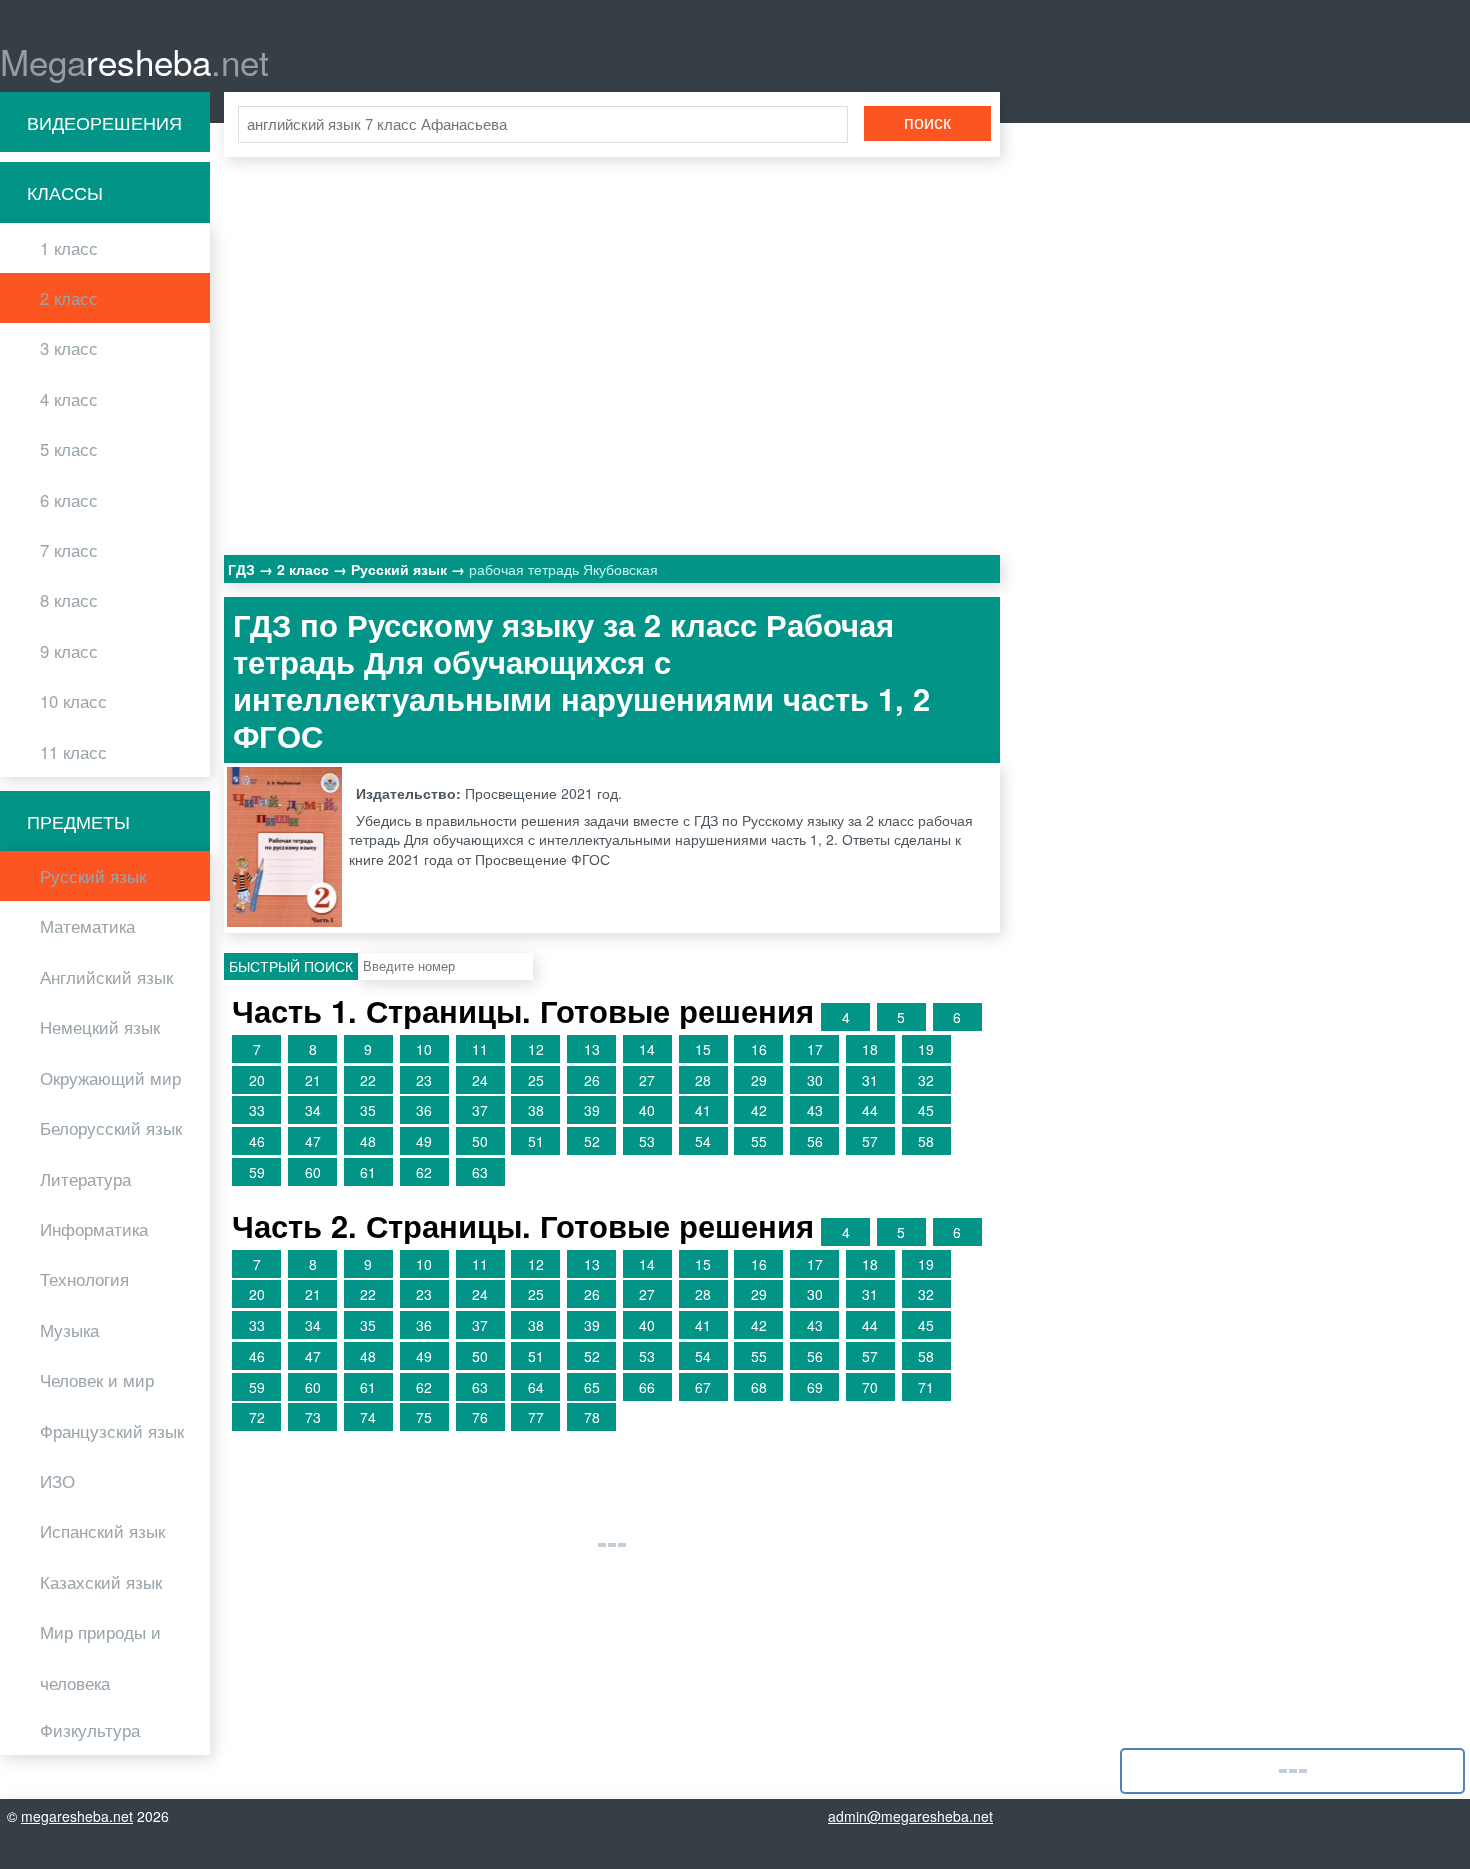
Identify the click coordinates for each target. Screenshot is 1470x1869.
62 (424, 1172)
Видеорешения (104, 122)
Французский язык (112, 1431)
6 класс (69, 500)
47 (313, 1141)
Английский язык (106, 977)
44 (870, 1110)
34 (313, 1110)
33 (257, 1110)
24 (480, 1080)
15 (703, 1049)
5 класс (69, 449)
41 (703, 1110)
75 (424, 1417)
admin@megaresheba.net (910, 1816)
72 (257, 1417)
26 (592, 1080)
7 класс (69, 550)
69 (815, 1387)
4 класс (69, 399)
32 (926, 1080)
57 (870, 1141)
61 (368, 1172)
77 (536, 1417)
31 (870, 1080)
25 (536, 1080)
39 (592, 1110)
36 (424, 1110)
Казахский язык (101, 1582)
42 (759, 1110)
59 (257, 1172)
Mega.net (134, 61)
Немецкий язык (100, 1027)
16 (759, 1049)
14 (647, 1049)
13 (592, 1049)
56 (815, 1141)
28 (703, 1080)
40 (647, 1110)
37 (480, 1110)
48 (368, 1141)
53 (647, 1141)
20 (257, 1080)
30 (815, 1080)
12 (536, 1049)
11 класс (73, 752)
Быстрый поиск (291, 966)
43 (815, 1110)
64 (536, 1387)
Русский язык (93, 876)
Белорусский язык (111, 1128)
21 (313, 1080)
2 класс (69, 298)
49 (424, 1141)
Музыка (69, 1330)
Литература (85, 1179)
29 (759, 1080)
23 (424, 1080)
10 (424, 1049)
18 (870, 1049)
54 (703, 1141)
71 (926, 1387)
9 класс (69, 651)
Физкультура (90, 1730)
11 (480, 1049)
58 (926, 1141)
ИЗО (57, 1481)
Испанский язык (102, 1531)
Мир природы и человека (100, 1657)
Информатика (94, 1229)
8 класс (69, 600)
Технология (84, 1279)
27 (647, 1080)
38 (536, 1110)
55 (759, 1141)
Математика (87, 926)
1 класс (69, 248)
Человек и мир (97, 1380)
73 (313, 1417)
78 (592, 1417)
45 (926, 1110)
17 (815, 1049)
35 (368, 1110)
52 (592, 1141)
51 (536, 1141)
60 (313, 1172)
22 (368, 1080)
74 (368, 1417)
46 (257, 1141)
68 (759, 1387)
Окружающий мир (110, 1078)
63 (480, 1172)
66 (647, 1387)
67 (703, 1387)
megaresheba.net (77, 1816)
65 (592, 1387)
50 (480, 1141)
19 (926, 1049)
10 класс (73, 701)
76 (480, 1417)
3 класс (69, 348)
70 (870, 1387)
